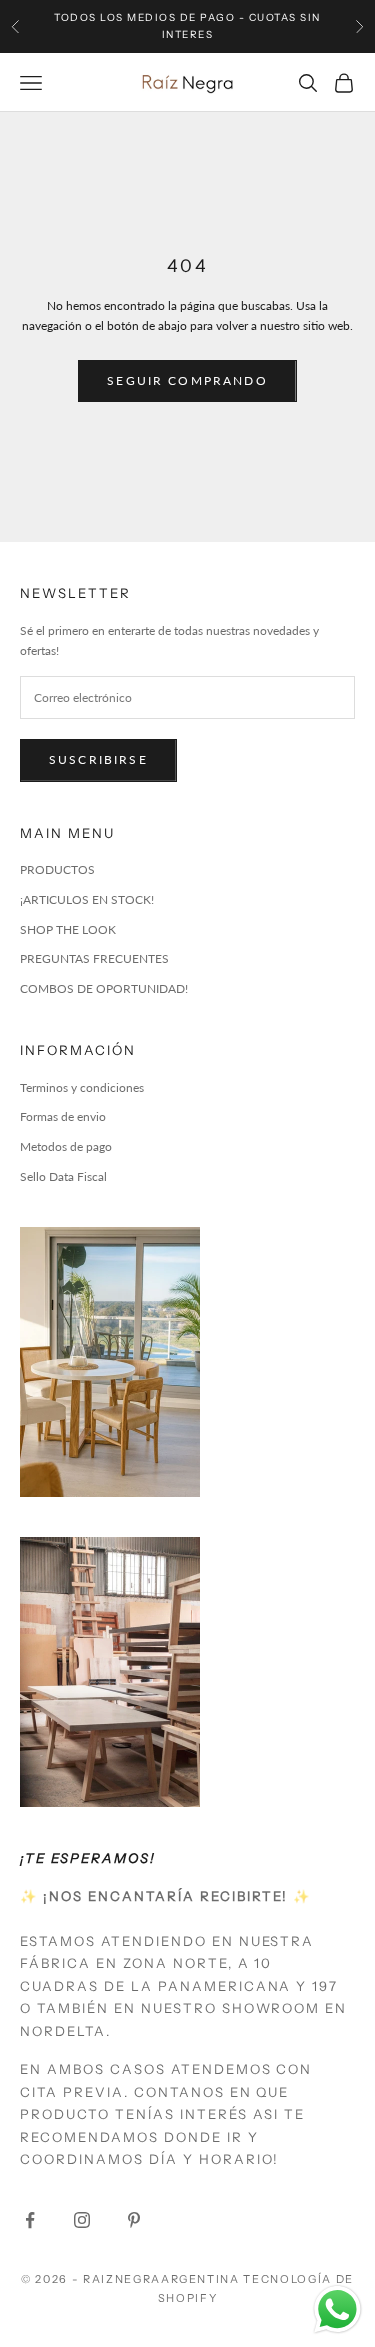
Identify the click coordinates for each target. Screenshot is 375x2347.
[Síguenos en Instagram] (82, 2220)
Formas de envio (63, 1116)
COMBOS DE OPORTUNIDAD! (104, 988)
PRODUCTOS (57, 869)
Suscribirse (98, 759)
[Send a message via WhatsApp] (337, 2309)
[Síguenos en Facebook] (30, 2220)
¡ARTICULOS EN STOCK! (87, 899)
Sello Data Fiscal (63, 1176)
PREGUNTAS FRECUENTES (94, 958)
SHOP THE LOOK (68, 929)
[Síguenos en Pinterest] (134, 2220)
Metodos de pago (66, 1146)
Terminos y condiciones (82, 1087)
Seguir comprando (187, 380)
